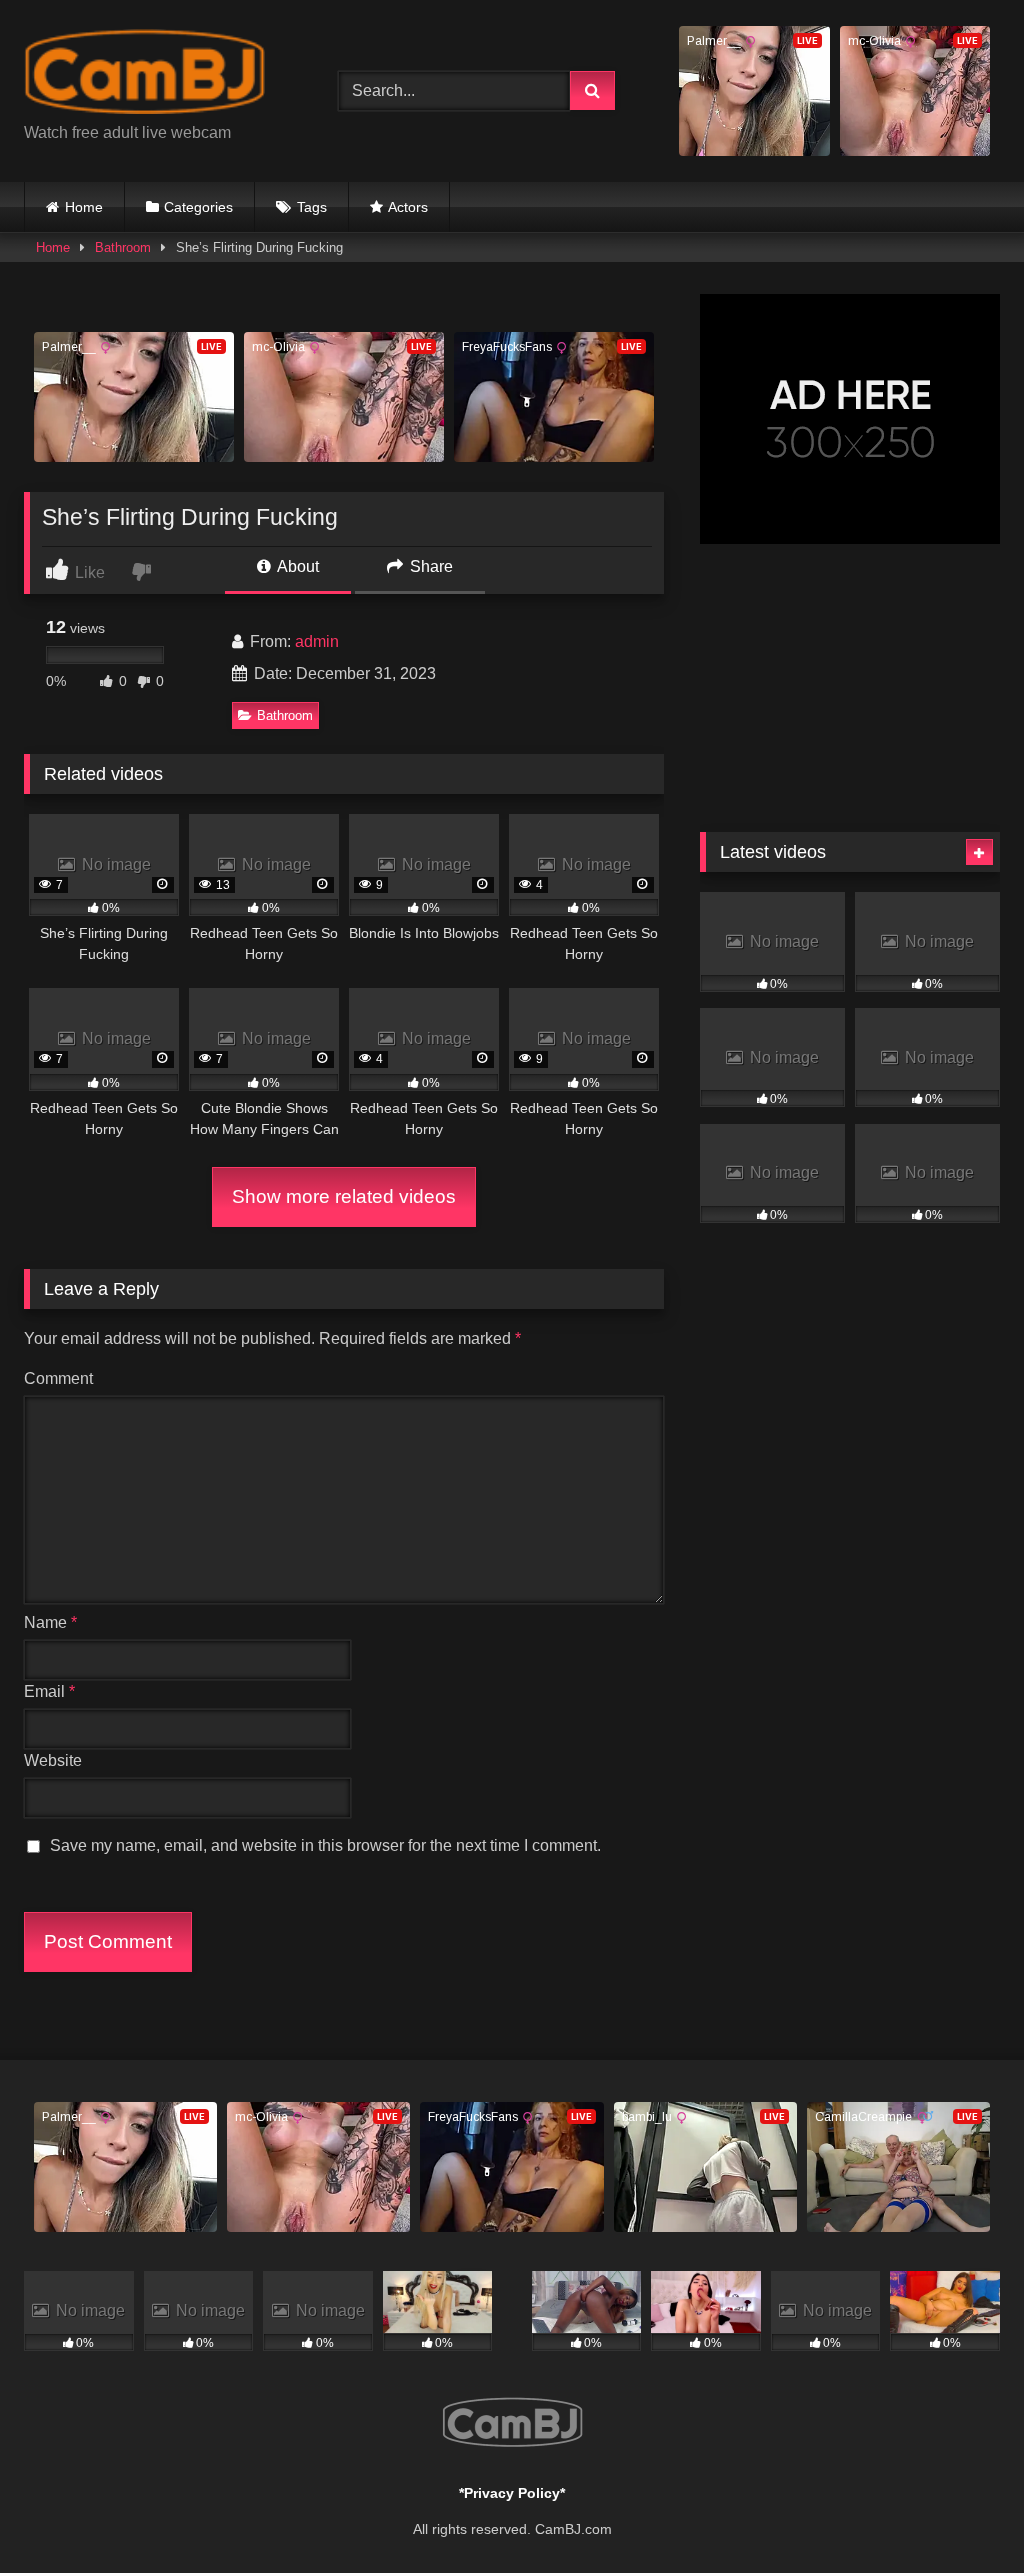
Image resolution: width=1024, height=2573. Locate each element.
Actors (408, 207)
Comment (58, 1378)
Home (84, 207)
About (296, 566)
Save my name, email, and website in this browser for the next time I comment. (325, 1845)
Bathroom (123, 247)
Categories (198, 207)
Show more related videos (344, 1196)
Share (429, 566)
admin (317, 641)
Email (49, 1691)
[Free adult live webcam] (158, 75)
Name (50, 1622)
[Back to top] (962, 2513)
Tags (312, 207)
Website (53, 1760)
